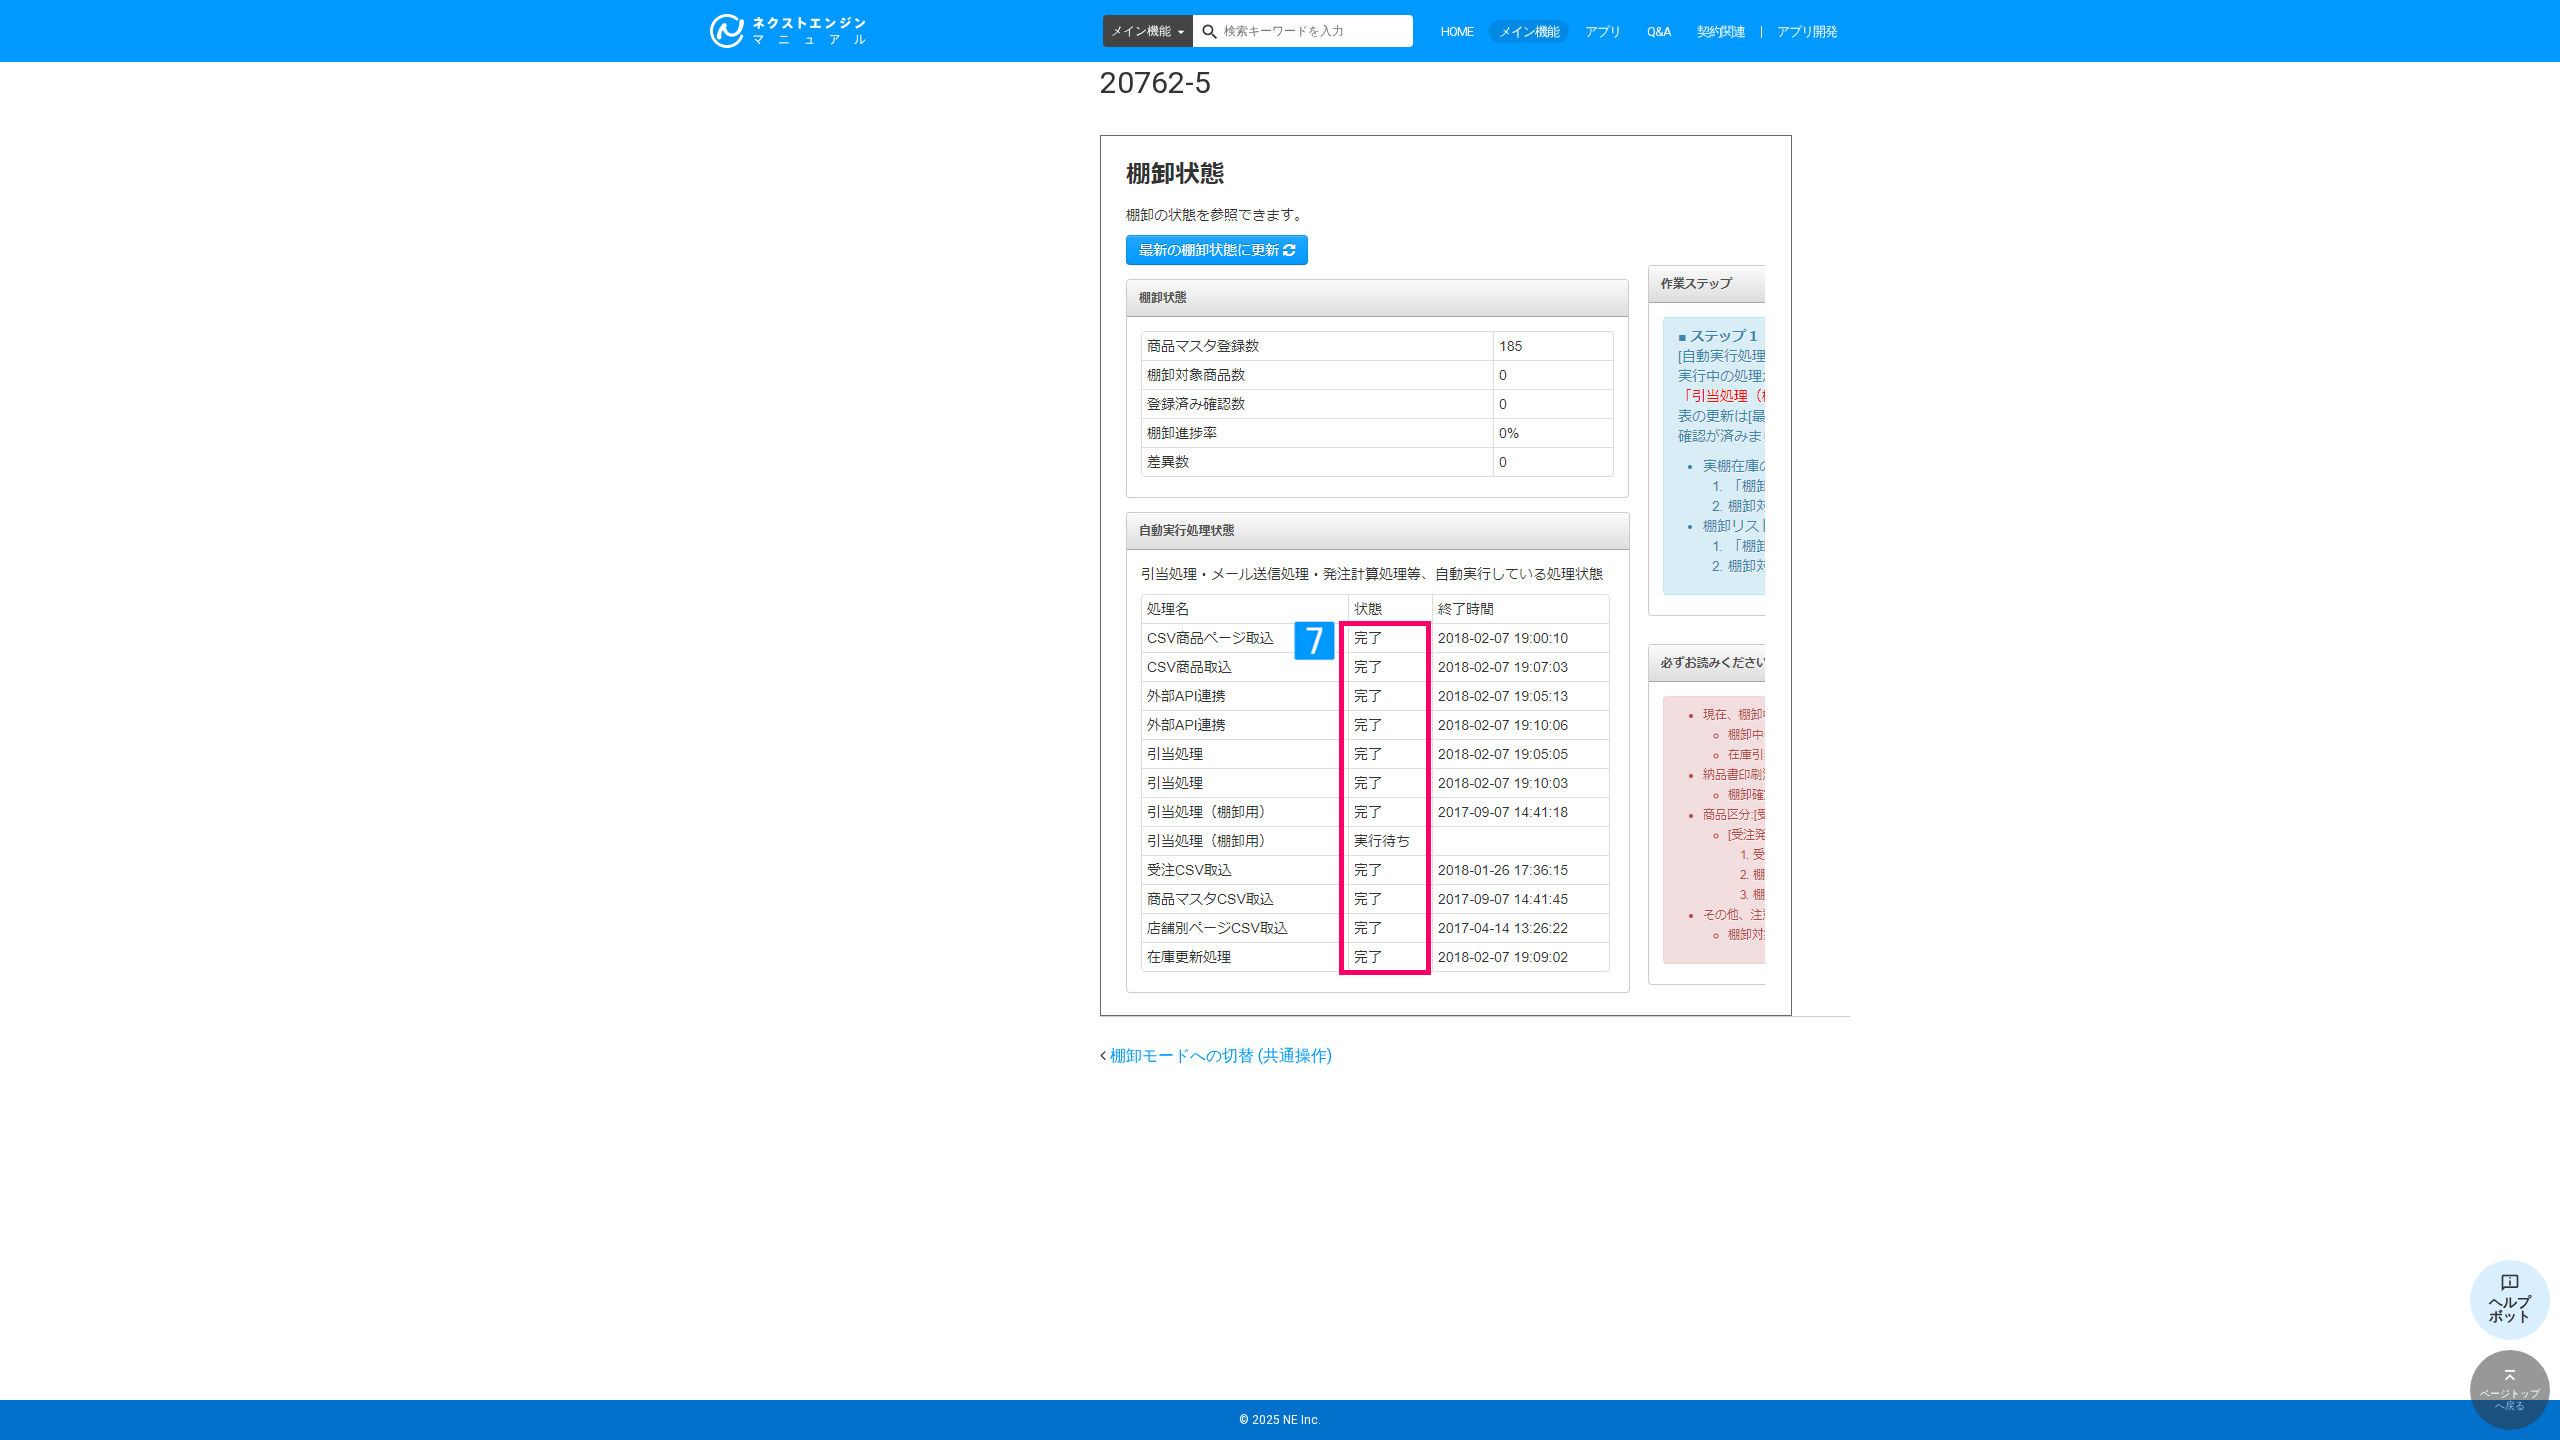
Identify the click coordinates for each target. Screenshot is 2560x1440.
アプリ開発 (1807, 31)
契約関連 (1721, 31)
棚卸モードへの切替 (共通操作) (1221, 1055)
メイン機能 (1141, 31)
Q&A (1659, 31)
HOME (1457, 31)
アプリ (1603, 31)
